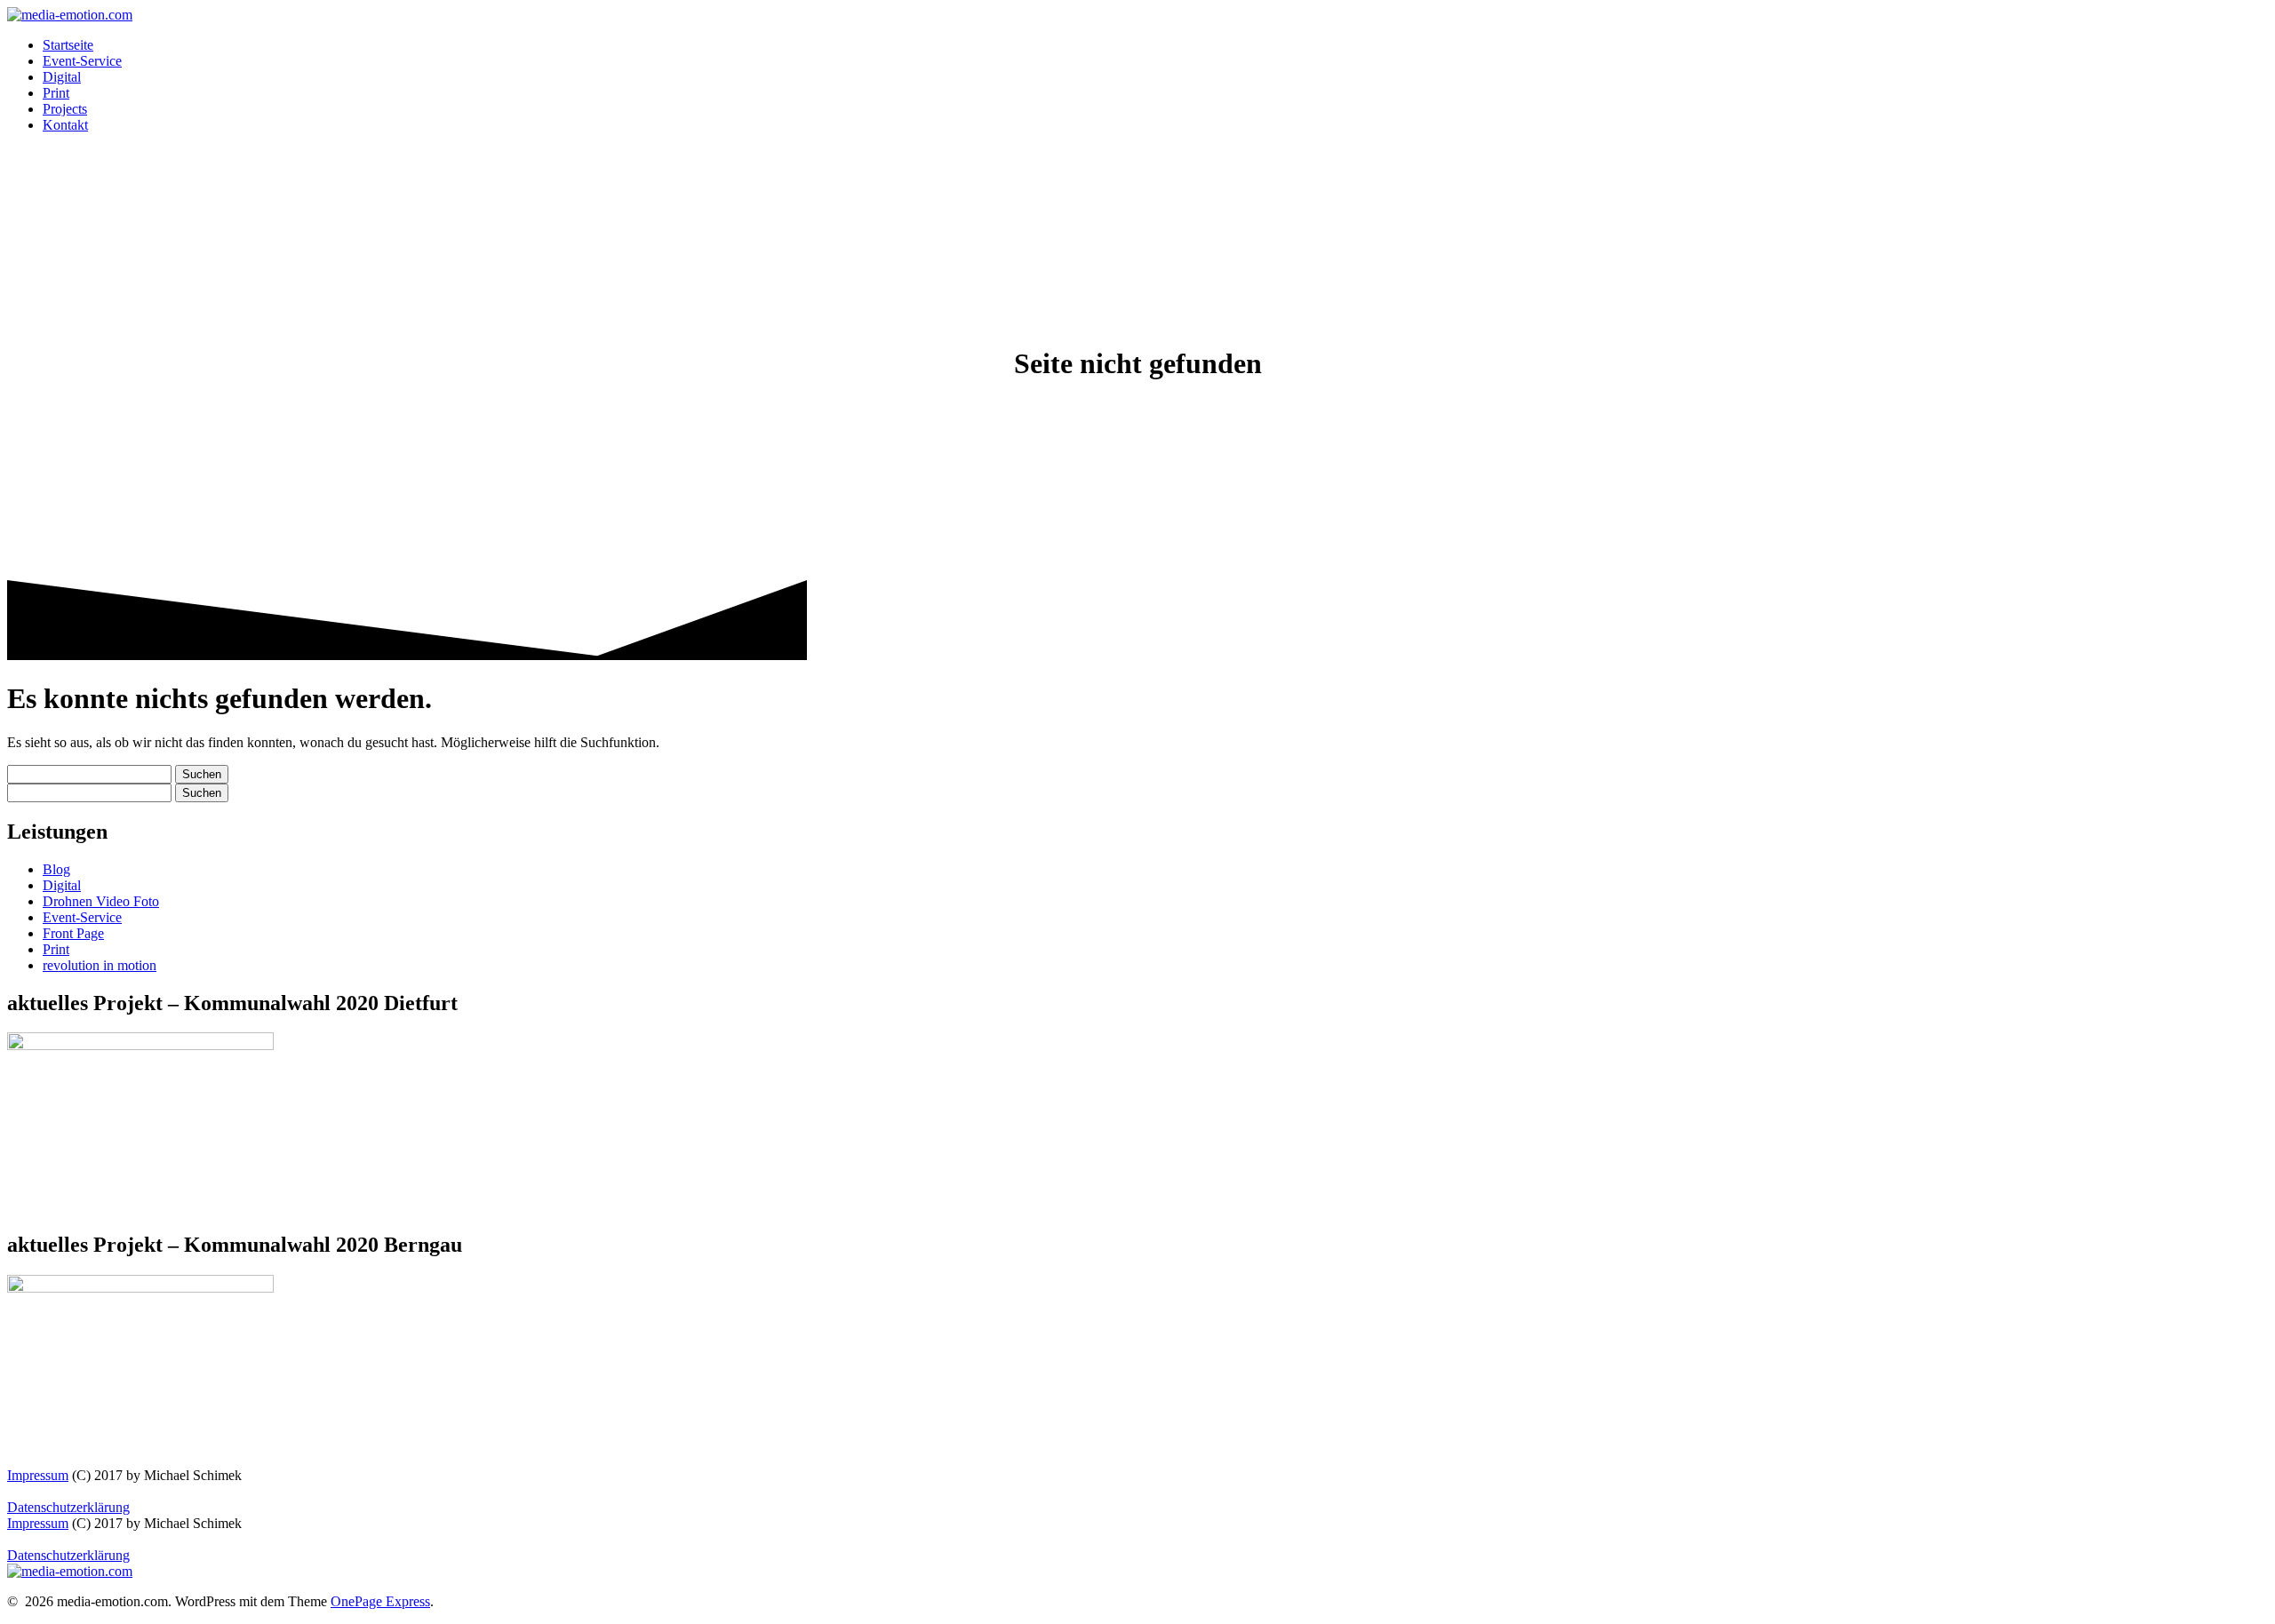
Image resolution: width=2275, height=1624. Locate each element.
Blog (56, 869)
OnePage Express (380, 1601)
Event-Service (82, 61)
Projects (65, 109)
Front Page (73, 933)
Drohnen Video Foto (101, 901)
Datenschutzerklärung (68, 1507)
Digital (62, 77)
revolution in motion (100, 965)
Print (56, 93)
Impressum (38, 1475)
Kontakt (65, 125)
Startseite (68, 45)
